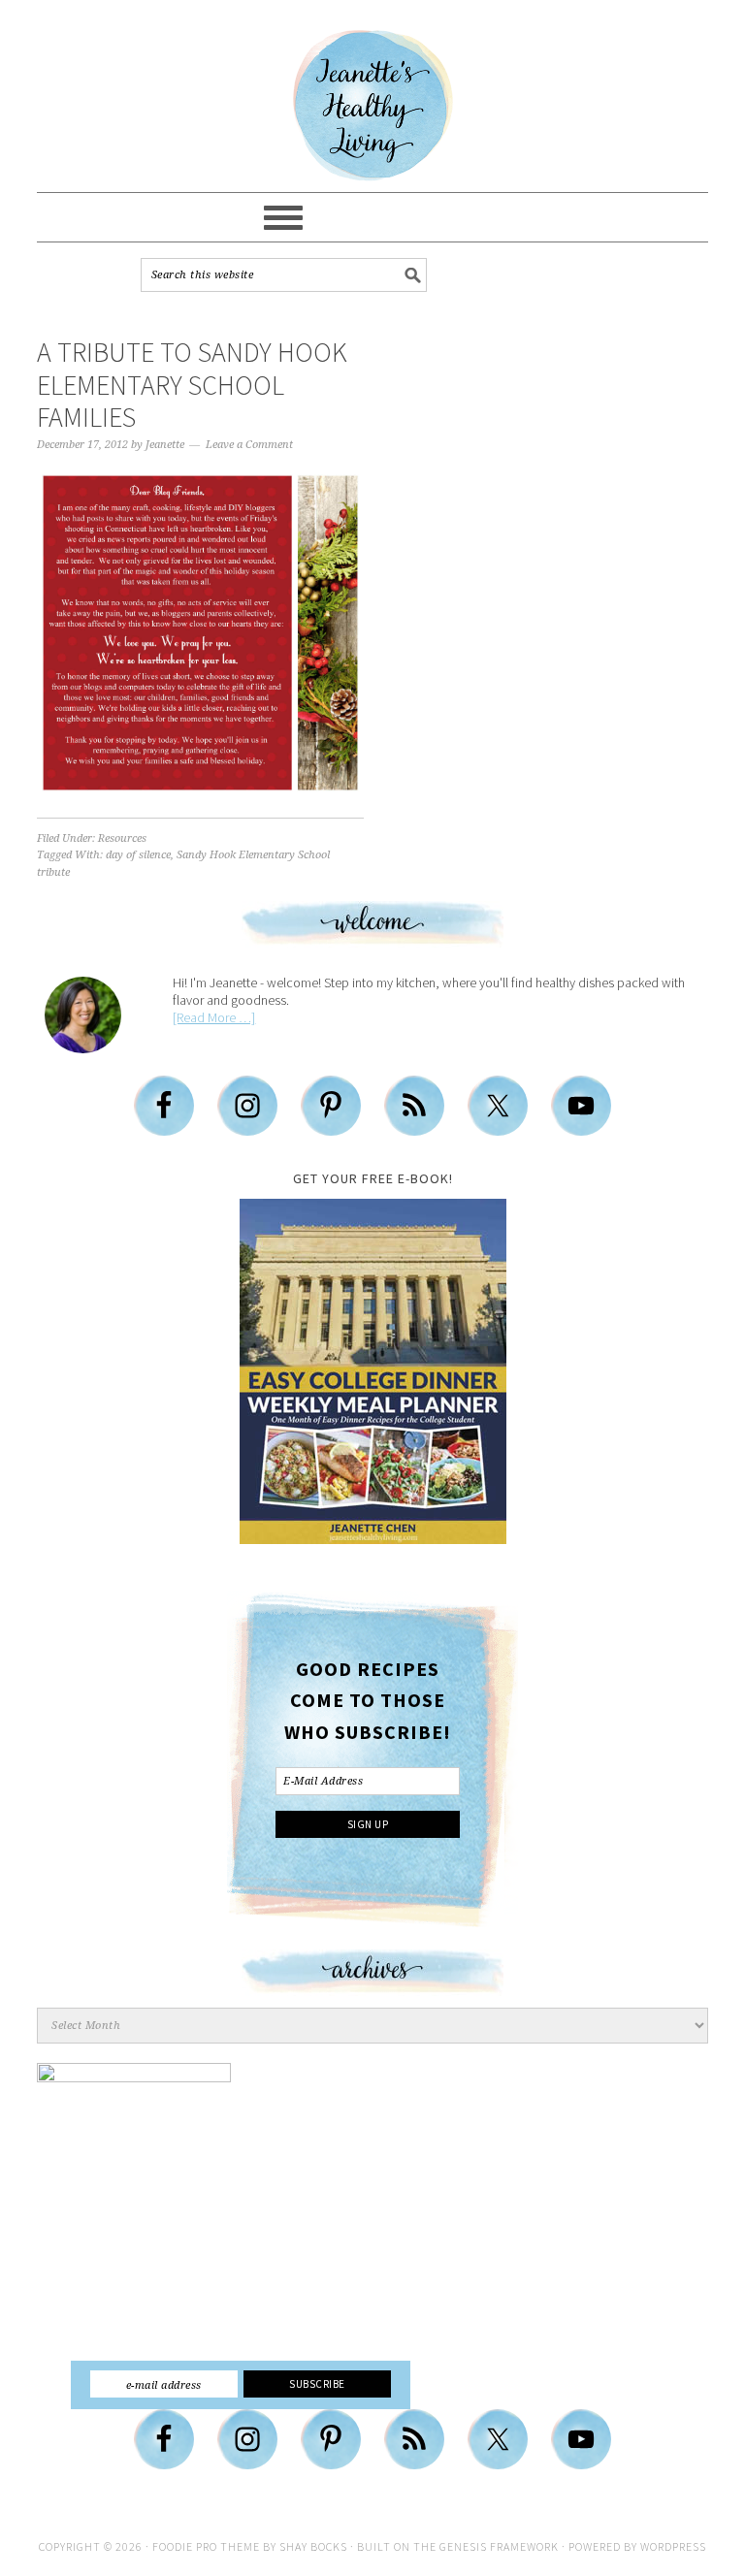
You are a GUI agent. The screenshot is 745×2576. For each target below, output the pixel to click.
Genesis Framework (499, 2546)
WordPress (673, 2546)
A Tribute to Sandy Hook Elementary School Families (192, 385)
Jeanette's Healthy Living (372, 106)
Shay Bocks (313, 2546)
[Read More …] (214, 1017)
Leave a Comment (249, 445)
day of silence (138, 855)
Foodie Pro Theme (206, 2546)
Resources (122, 838)
